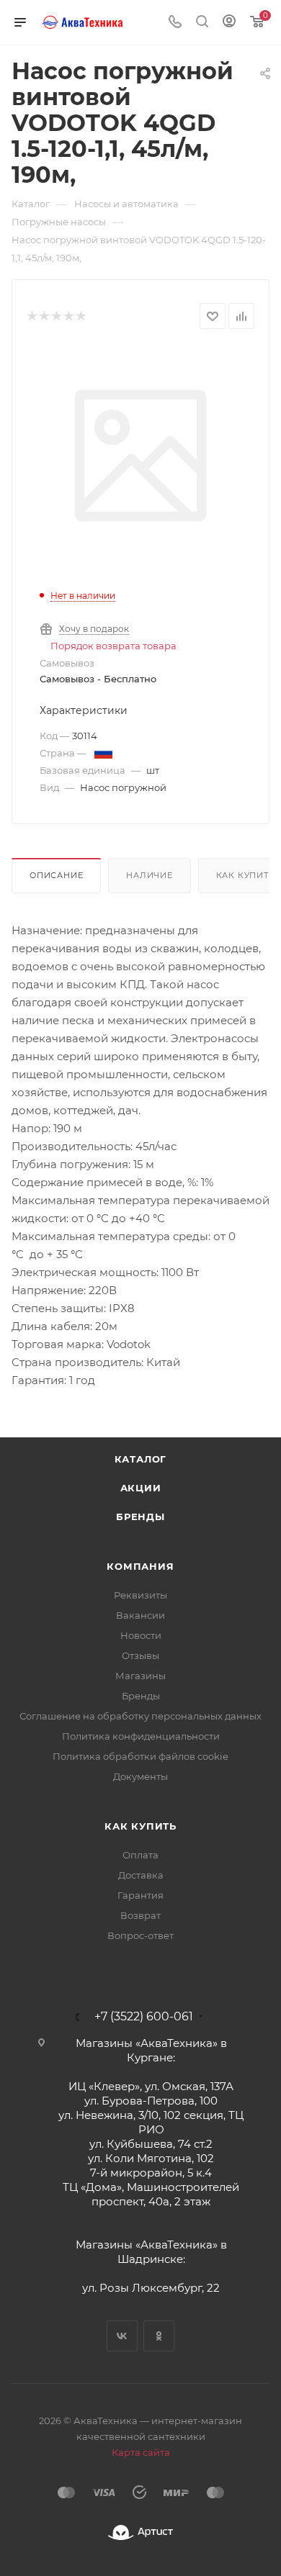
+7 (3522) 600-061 (144, 2017)
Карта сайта (141, 2452)
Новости (141, 1635)
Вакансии (140, 1615)
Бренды (140, 1517)
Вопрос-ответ (140, 1935)
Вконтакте (122, 2336)
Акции (141, 1488)
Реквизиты (140, 1595)
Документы (140, 1776)
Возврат (140, 1915)
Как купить (140, 1826)
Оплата (140, 1855)
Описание (56, 875)
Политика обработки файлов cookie (140, 1756)
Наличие (150, 875)
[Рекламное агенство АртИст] (140, 2532)
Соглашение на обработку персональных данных (140, 1716)
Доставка (141, 1875)
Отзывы (140, 1655)
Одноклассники (159, 2336)
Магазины (140, 1676)
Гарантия (140, 1895)
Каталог (141, 1459)
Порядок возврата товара (113, 646)
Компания (140, 1566)
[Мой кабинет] (229, 23)
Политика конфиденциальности (141, 1736)
